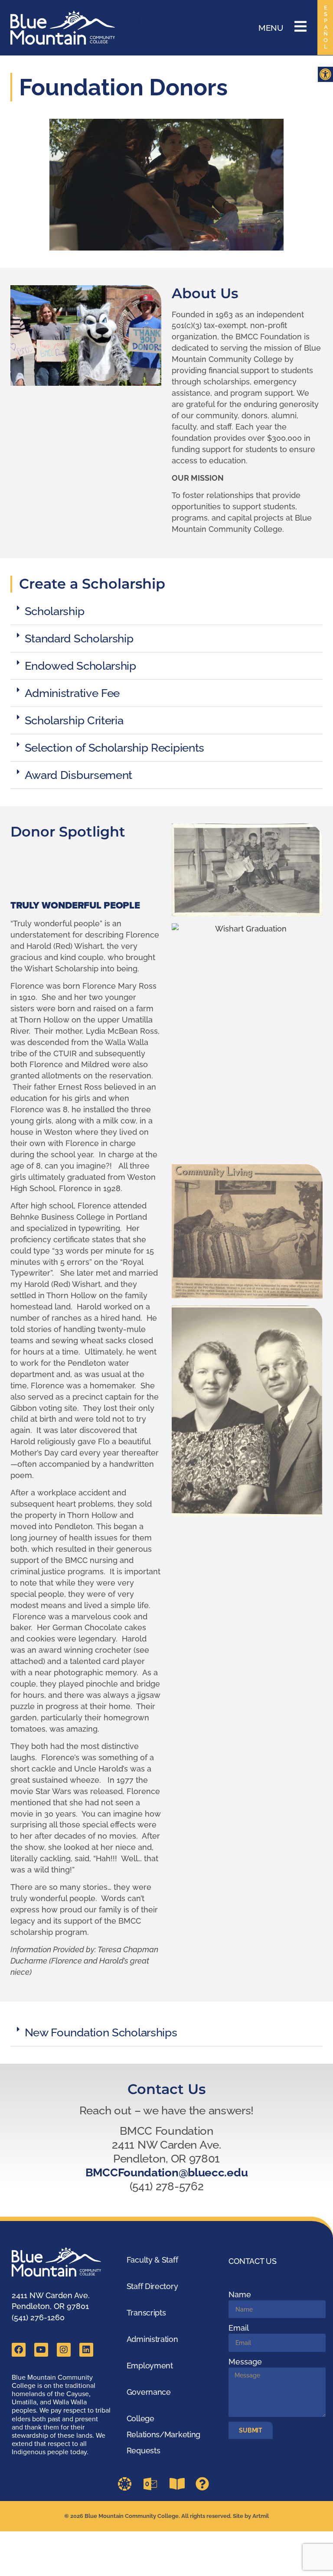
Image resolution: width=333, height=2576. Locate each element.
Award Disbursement (79, 775)
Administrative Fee (72, 693)
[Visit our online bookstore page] (179, 2484)
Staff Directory (152, 2286)
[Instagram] (64, 2350)
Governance (149, 2392)
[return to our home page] (61, 2262)
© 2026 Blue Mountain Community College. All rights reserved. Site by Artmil (166, 2516)
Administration (152, 2339)
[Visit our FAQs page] (205, 2484)
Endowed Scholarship (80, 666)
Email (239, 2328)
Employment (150, 2366)
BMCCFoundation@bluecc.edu (167, 2172)
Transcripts (146, 2313)
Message (245, 2362)
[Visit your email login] (153, 2484)
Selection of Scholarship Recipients (115, 748)
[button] (325, 74)
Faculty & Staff (152, 2260)
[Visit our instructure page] (127, 2484)
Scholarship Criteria (74, 720)
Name (240, 2294)
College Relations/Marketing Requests (163, 2434)
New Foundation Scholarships (101, 2032)
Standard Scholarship (79, 638)
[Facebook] (19, 2350)
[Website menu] (300, 26)
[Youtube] (41, 2350)
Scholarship (55, 611)
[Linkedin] (86, 2350)
